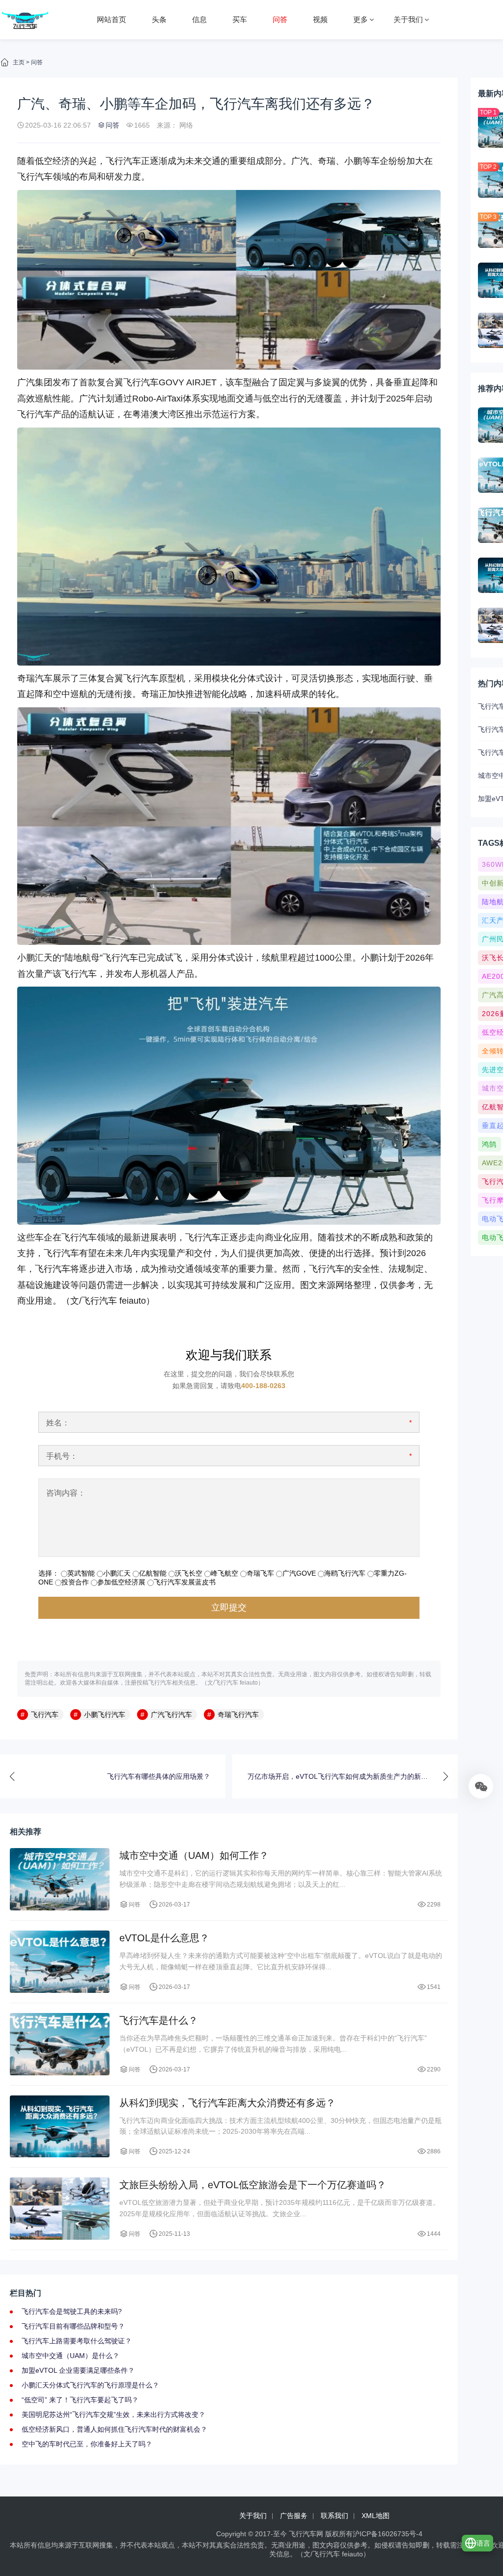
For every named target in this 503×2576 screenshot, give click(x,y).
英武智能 (81, 1573)
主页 (19, 62)
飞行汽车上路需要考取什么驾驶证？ (77, 2341)
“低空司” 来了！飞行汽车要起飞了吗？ (80, 2400)
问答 (280, 19)
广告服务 (294, 2516)
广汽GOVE (299, 1573)
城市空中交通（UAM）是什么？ (70, 2356)
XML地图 (376, 2516)
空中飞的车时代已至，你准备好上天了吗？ (87, 2444)
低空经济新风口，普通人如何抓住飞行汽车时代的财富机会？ (114, 2429)
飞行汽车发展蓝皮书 (185, 1582)
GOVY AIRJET (188, 382)
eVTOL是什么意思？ (164, 1938)
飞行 (26, 177)
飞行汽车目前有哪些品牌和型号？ (73, 2326)
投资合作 (75, 1582)
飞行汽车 (123, 161)
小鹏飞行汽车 (105, 1715)
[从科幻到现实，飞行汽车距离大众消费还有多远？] (60, 2127)
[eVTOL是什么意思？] (60, 1962)
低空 (271, 399)
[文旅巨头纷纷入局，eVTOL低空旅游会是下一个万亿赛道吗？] (60, 2209)
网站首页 (112, 19)
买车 (240, 19)
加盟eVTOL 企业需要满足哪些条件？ (78, 2370)
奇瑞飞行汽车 (238, 1715)
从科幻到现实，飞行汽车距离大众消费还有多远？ (227, 2103)
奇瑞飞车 (260, 1573)
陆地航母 (82, 958)
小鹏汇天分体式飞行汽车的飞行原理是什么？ (90, 2385)
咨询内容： (66, 1493)
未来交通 (203, 161)
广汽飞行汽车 (171, 1715)
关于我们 (408, 19)
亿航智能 (153, 1573)
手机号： (62, 1456)
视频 (320, 19)
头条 (159, 19)
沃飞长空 (189, 1573)
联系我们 (335, 2516)
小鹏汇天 (35, 958)
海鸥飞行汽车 (345, 1573)
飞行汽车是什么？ (159, 2020)
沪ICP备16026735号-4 (388, 2534)
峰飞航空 (224, 1573)
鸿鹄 (489, 1144)
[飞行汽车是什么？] (60, 2044)
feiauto (133, 1301)
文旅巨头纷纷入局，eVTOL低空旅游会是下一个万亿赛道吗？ (253, 2185)
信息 (199, 19)
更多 (361, 19)
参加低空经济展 (121, 1582)
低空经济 (53, 161)
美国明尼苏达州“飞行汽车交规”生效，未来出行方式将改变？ (113, 2415)
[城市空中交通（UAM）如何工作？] (60, 1879)
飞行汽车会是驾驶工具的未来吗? (72, 2311)
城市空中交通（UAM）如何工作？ (194, 1855)
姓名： (58, 1423)
